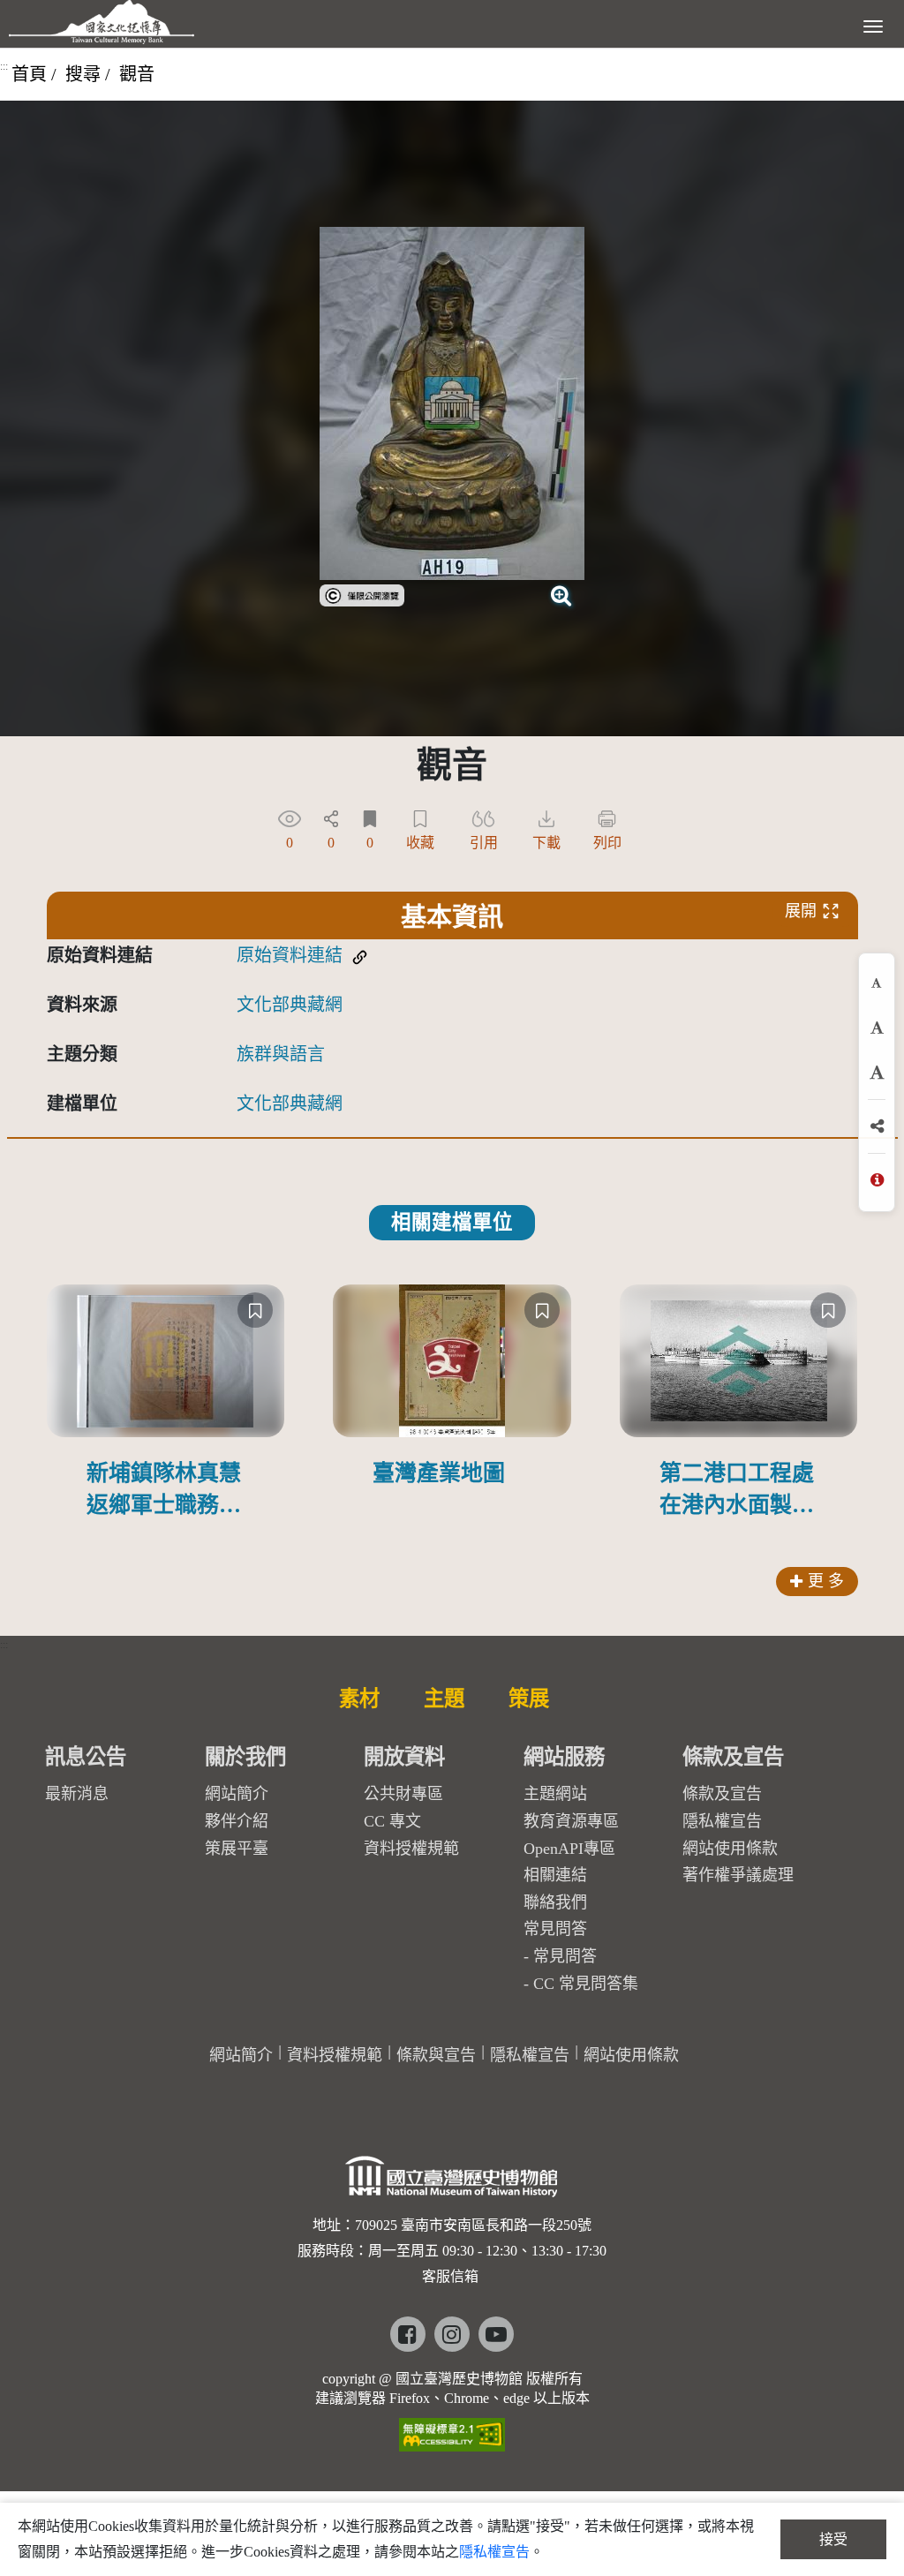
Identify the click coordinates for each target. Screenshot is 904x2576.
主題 (444, 1699)
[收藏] (255, 1310)
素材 (359, 1699)
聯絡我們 (555, 1902)
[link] (362, 593)
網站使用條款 (730, 1849)
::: (4, 66)
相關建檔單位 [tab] (452, 1222)
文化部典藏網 (290, 1005)
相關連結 (555, 1875)
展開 (801, 911)
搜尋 (83, 74)
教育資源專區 (571, 1821)
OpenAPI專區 (569, 1849)
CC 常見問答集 (586, 1984)
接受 (833, 2539)
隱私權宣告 (722, 1821)
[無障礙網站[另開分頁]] (452, 2429)
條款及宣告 (722, 1794)
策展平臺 (237, 1849)
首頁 (29, 74)
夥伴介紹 (237, 1821)
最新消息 (77, 1794)
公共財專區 (403, 1794)
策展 (529, 1699)
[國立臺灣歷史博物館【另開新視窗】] (452, 2182)
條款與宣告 (436, 2055)
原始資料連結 (290, 955)
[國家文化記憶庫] (102, 22)
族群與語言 (281, 1054)
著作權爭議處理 (738, 1875)
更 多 (826, 1581)
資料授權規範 (411, 1849)
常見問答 (565, 1956)
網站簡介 (237, 1794)
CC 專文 (392, 1821)
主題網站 (555, 1794)
